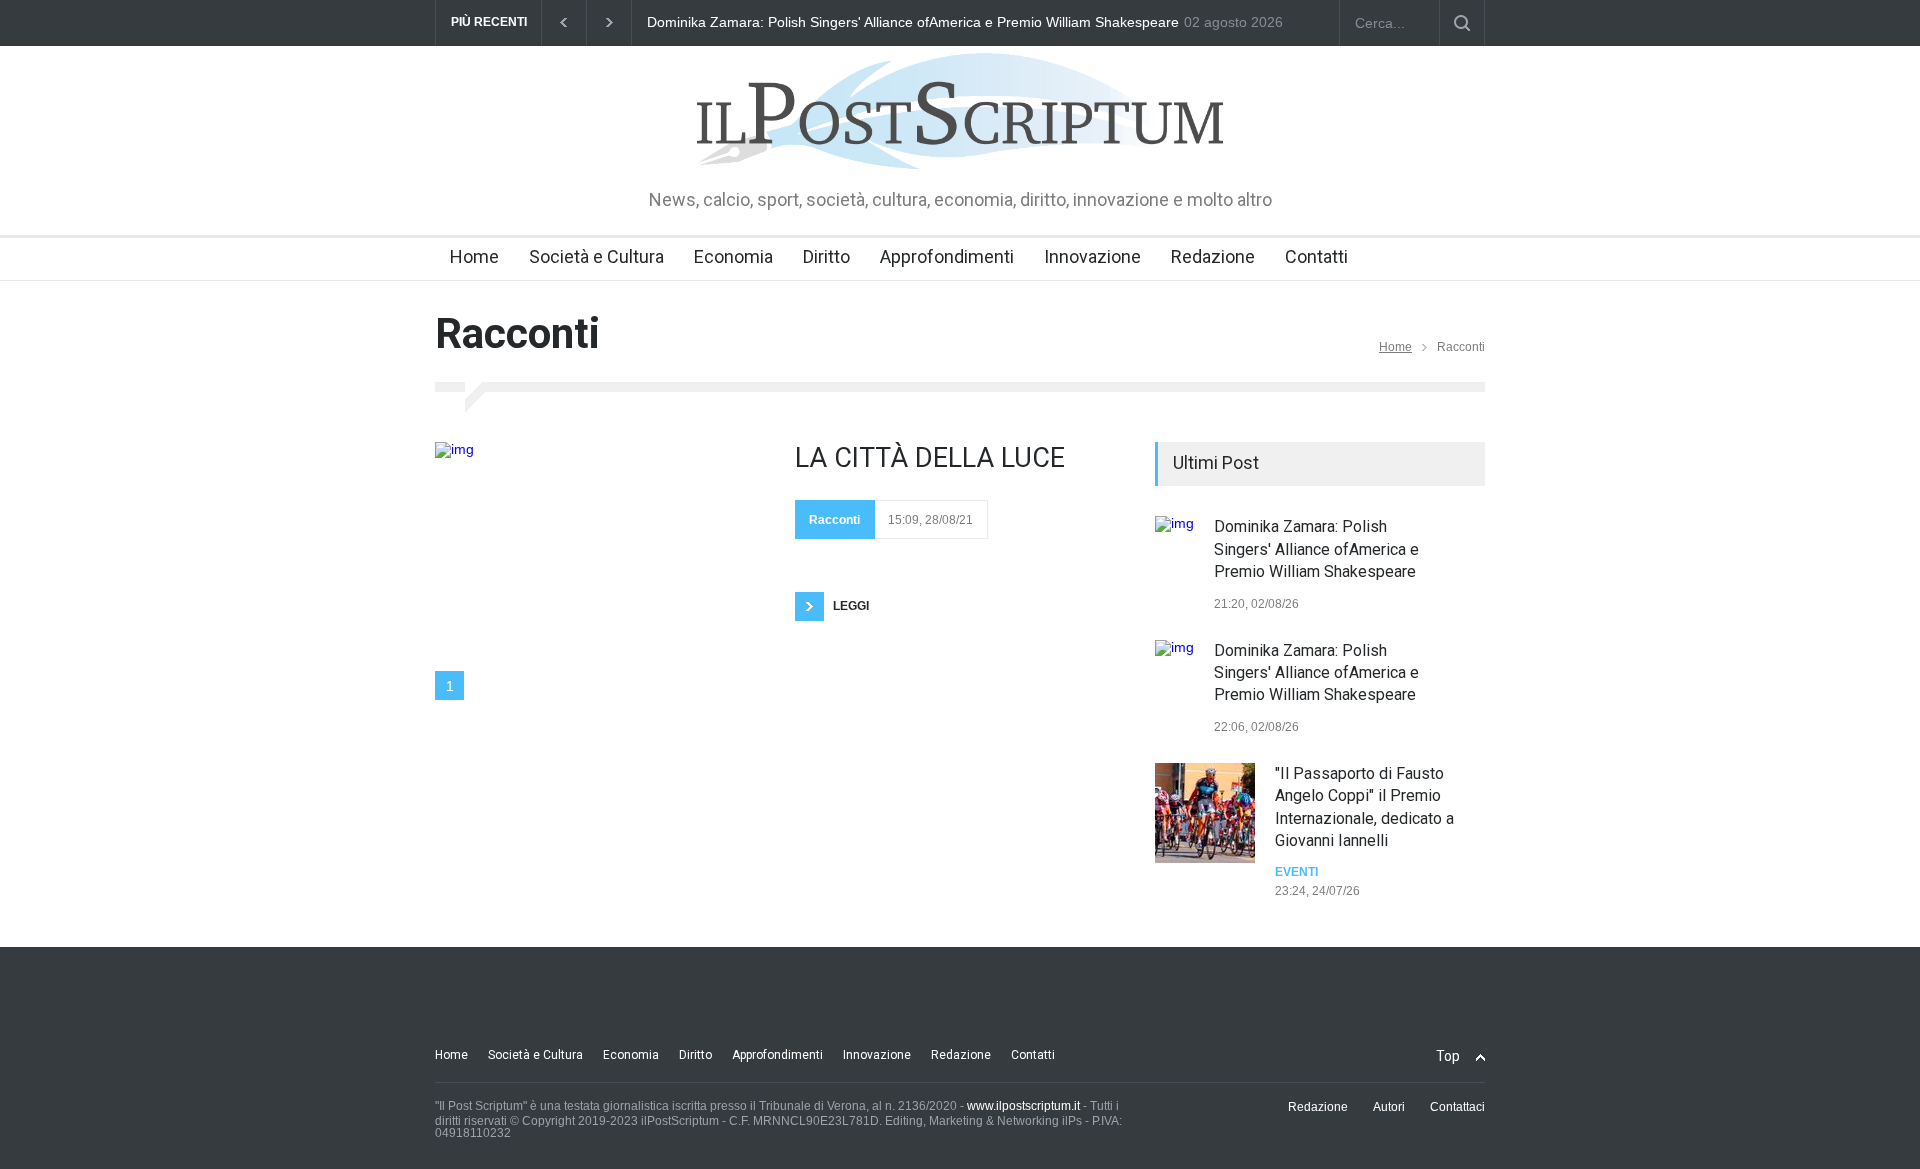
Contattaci (1457, 1107)
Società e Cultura (596, 256)
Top (1448, 1056)
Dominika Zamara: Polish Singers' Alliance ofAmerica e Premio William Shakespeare (913, 22)
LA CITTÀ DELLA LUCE (930, 458)
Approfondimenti (947, 256)
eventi (1296, 872)
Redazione (1213, 256)
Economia (733, 256)
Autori (1389, 1107)
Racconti (834, 520)
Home (474, 256)
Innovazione (1092, 256)
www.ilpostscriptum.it (1023, 1106)
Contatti (1316, 256)
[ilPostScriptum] (960, 140)
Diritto (826, 256)
